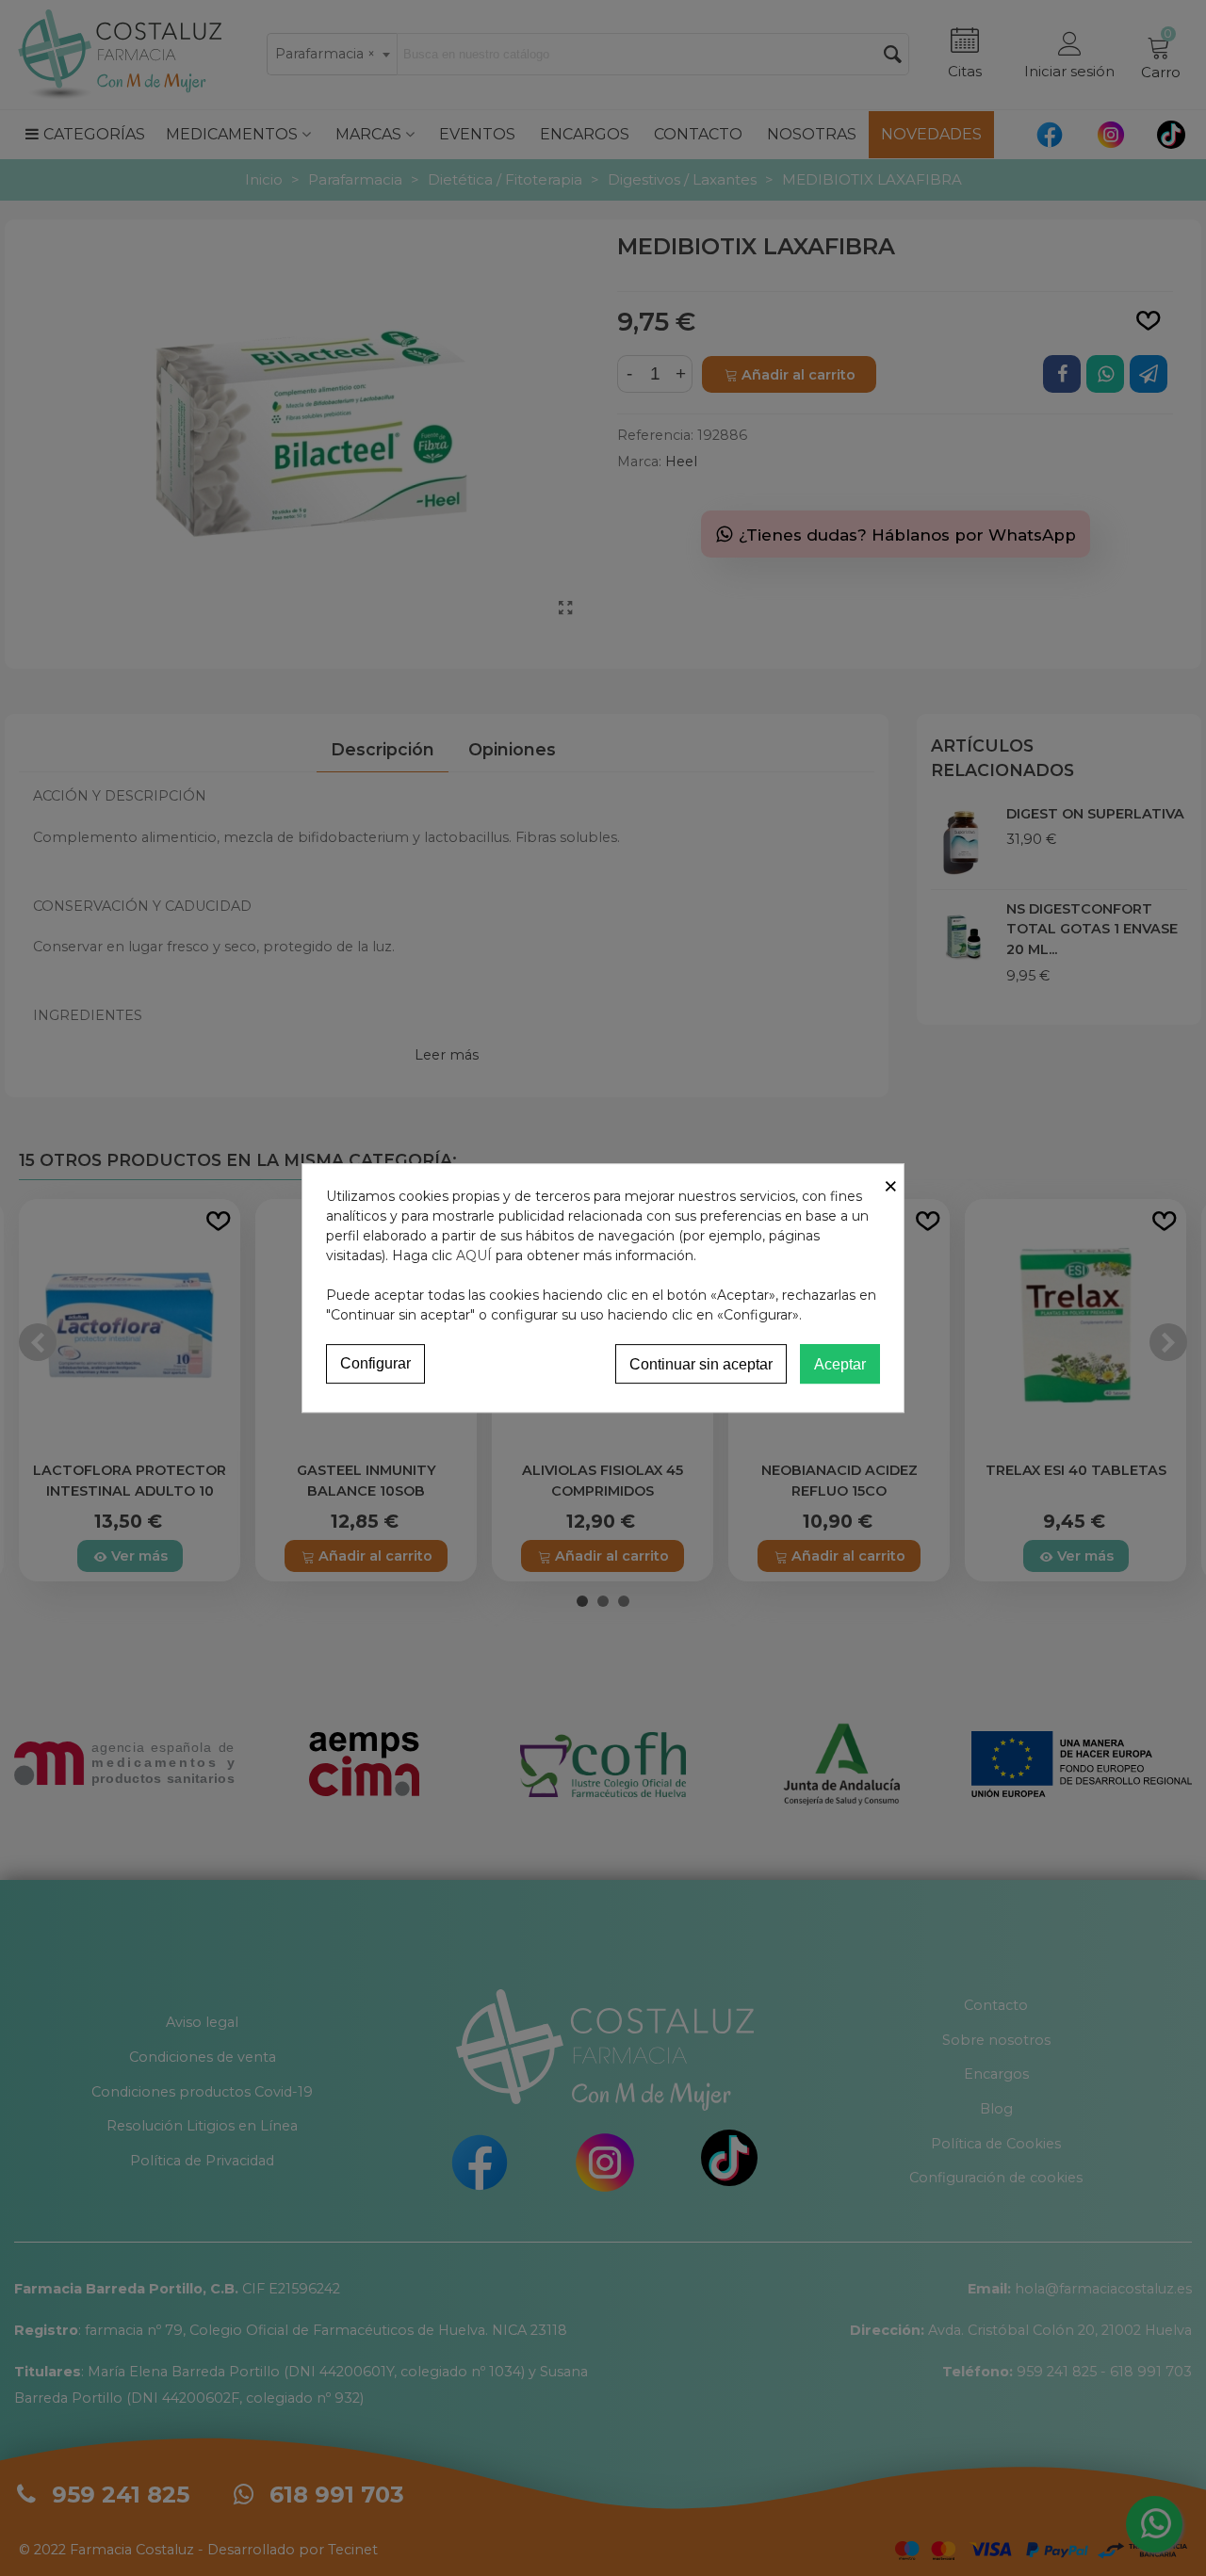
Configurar (375, 1363)
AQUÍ (474, 1256)
